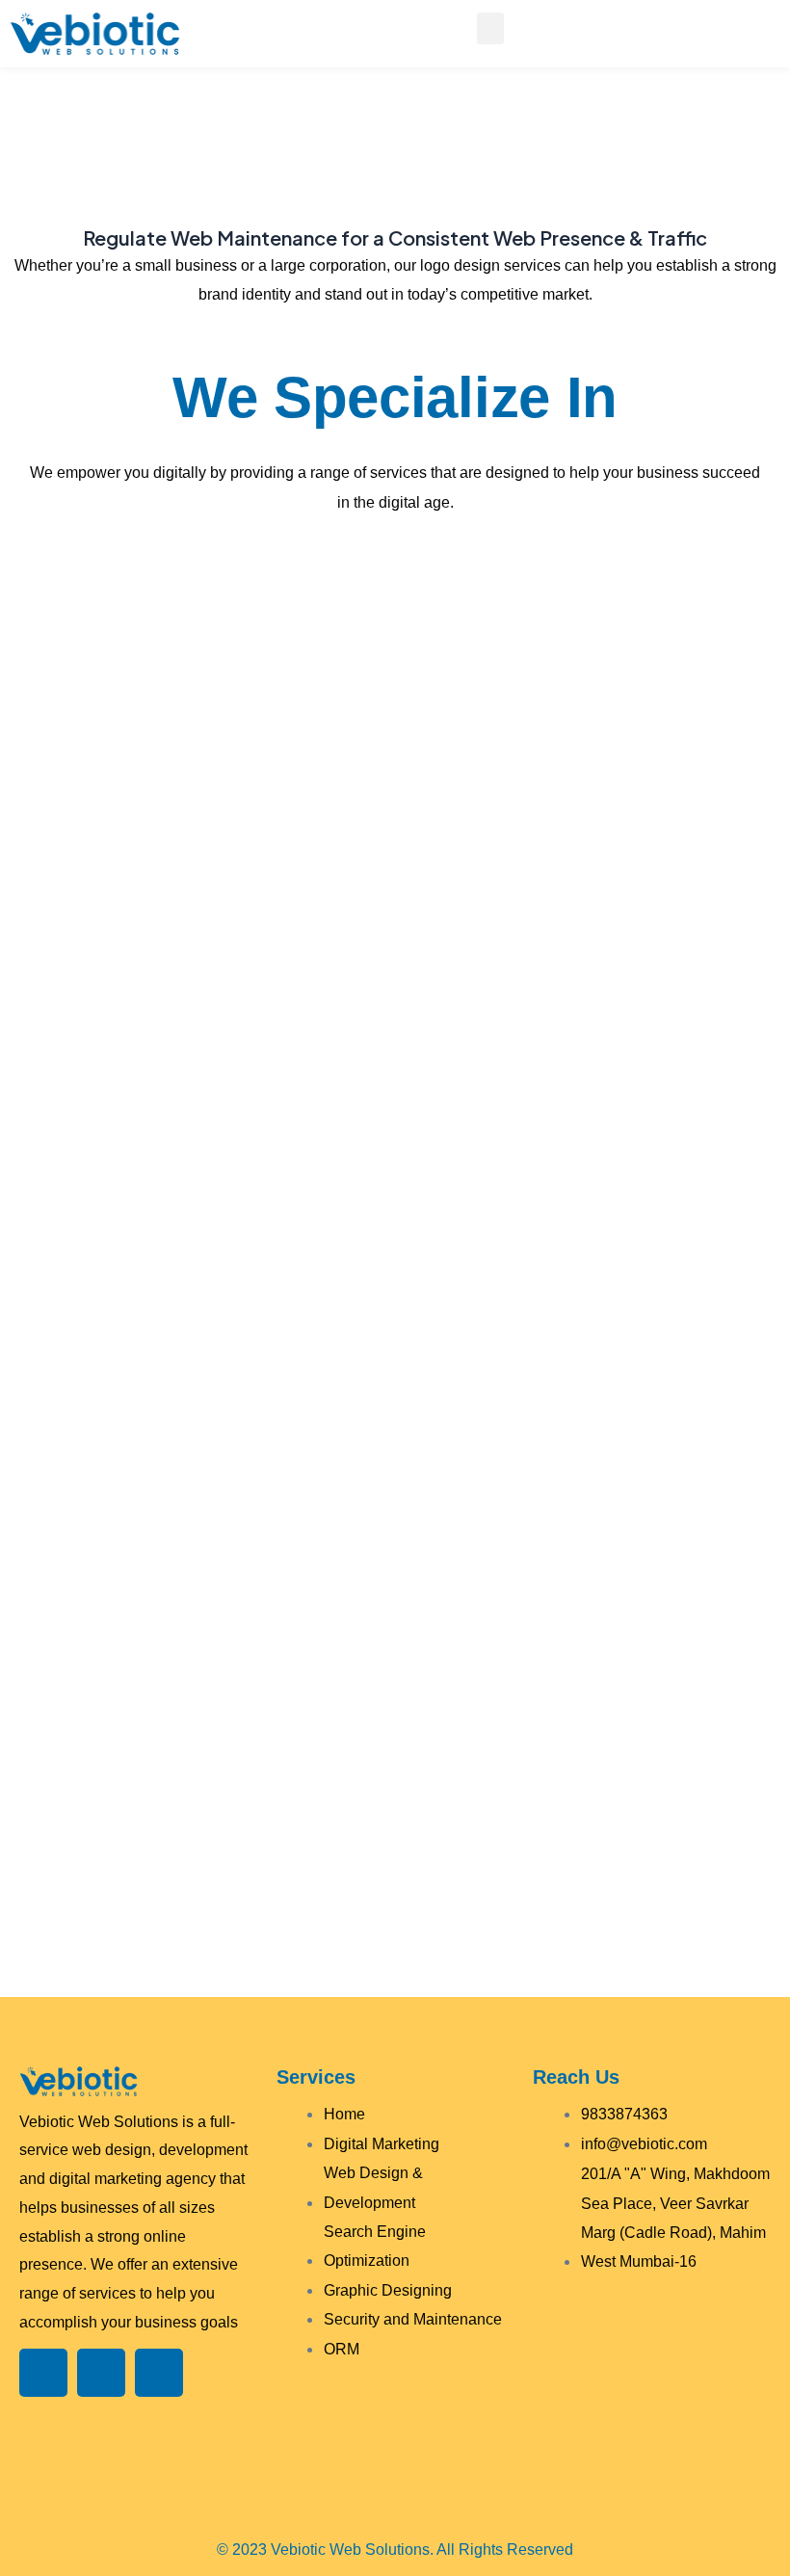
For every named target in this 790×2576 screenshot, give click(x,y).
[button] (490, 28)
